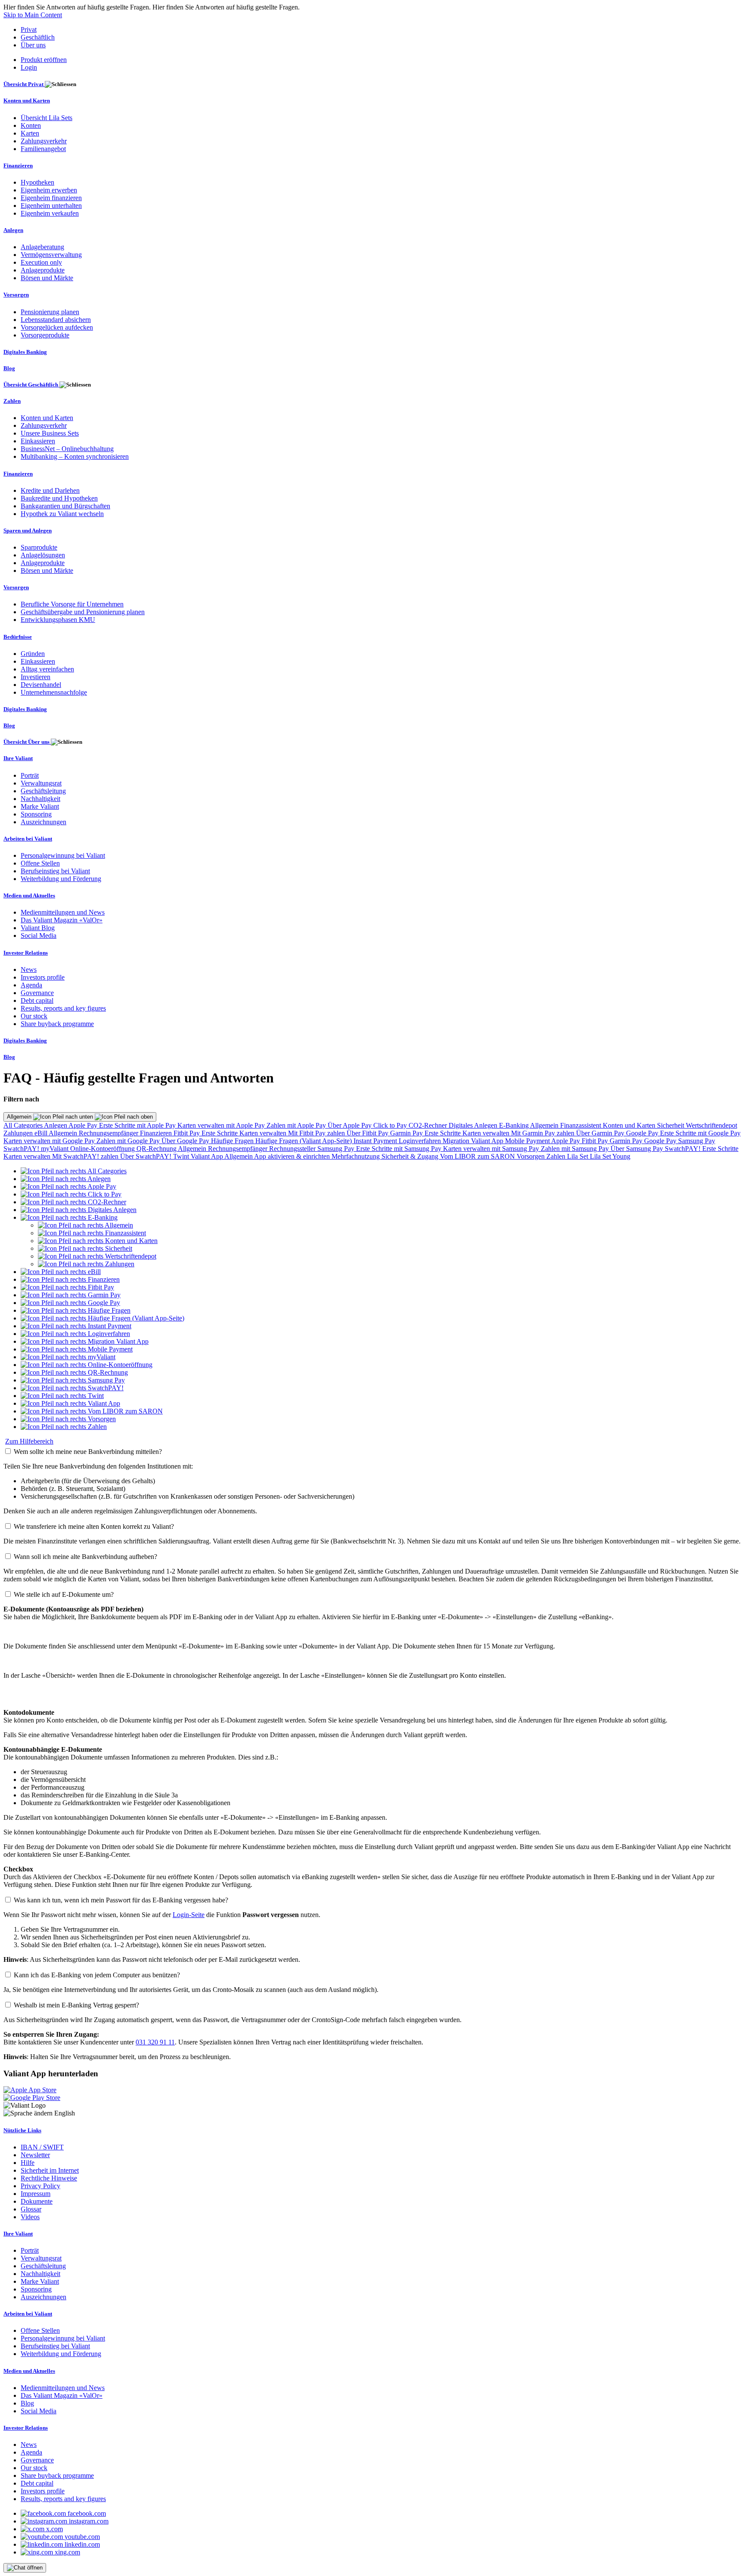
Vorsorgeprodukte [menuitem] (45, 335)
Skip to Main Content (33, 15)
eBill (42, 1133)
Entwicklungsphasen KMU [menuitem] (58, 620)
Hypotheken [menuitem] (37, 182)
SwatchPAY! (22, 1149)
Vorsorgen (532, 1156)
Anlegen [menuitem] (13, 230)
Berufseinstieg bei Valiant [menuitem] (55, 871)
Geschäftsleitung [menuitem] (43, 791)
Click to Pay (391, 1125)
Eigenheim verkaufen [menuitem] (50, 213)
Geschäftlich (38, 37)
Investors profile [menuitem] (43, 977)
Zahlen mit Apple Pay (297, 1125)
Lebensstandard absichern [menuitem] (56, 320)
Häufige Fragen (233, 1141)
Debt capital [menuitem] (37, 1000)
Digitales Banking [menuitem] (25, 352)
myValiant (56, 1149)
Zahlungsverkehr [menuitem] (44, 141)
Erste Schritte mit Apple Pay (138, 1125)
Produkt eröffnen (44, 60)
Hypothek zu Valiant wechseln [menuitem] (62, 514)
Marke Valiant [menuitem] (40, 806)
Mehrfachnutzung (356, 1156)
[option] (74, 1171)
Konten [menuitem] (31, 125)
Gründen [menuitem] (33, 654)
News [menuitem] (29, 969)
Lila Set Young (610, 1156)
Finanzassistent (581, 1125)
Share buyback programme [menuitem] (57, 1024)
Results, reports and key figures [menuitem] (63, 1008)
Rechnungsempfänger (109, 1133)
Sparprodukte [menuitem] (39, 547)
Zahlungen (19, 1133)
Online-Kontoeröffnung (103, 1149)
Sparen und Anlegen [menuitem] (28, 530)
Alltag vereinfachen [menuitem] (47, 669)
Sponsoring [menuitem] (36, 814)
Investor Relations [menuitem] (26, 953)
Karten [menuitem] (30, 133)
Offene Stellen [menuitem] (40, 863)
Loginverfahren (421, 1141)
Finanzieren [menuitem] (18, 165)
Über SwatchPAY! (147, 1156)
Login (29, 67)
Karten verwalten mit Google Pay (50, 1141)
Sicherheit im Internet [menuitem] (50, 2170)
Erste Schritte (220, 1133)
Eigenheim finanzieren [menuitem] (51, 198)
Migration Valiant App (474, 1141)
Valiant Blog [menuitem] (38, 928)
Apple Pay (84, 1125)
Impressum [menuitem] (36, 2194)
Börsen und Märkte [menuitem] (47, 278)
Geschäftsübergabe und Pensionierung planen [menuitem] (83, 612)
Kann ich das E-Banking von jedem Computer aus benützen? (97, 1975)
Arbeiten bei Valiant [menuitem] (28, 839)
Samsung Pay (697, 1141)
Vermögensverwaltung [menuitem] (51, 255)
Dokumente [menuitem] (37, 2201)
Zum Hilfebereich (29, 1441)
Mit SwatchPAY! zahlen (86, 1156)
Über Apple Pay (350, 1125)
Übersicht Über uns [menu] (27, 742)
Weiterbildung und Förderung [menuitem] (61, 879)
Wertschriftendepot (711, 1125)
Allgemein (20, 1117)
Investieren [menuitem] (36, 677)
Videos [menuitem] (30, 2217)
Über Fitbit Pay (368, 1133)
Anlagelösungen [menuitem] (43, 555)
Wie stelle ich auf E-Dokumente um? (64, 1594)
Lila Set (578, 1156)
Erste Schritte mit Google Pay (700, 1133)
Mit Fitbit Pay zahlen (317, 1133)
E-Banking (515, 1125)
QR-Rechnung (157, 1149)
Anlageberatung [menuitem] (42, 247)
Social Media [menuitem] (39, 935)
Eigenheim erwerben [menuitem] (49, 190)
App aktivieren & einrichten (293, 1156)
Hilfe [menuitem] (28, 2163)
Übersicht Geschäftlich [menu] (31, 385)
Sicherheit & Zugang (411, 1156)
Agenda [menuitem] (31, 985)
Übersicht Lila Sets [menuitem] (46, 118)
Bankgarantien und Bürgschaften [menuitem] (65, 506)
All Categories (24, 1125)
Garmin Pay (407, 1133)
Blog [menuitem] (9, 368)
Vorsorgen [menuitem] (16, 295)
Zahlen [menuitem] (12, 401)
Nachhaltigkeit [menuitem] (40, 799)
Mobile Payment (528, 1141)
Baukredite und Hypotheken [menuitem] (59, 498)
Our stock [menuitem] (34, 1016)
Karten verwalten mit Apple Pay (222, 1125)
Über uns (33, 45)
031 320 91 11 (155, 2042)
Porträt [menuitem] (30, 775)
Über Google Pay (186, 1141)
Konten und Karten (630, 1125)
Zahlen (557, 1156)
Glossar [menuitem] (31, 2209)
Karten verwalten (264, 1133)
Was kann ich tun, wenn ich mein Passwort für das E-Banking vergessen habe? (121, 1900)
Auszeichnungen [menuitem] (43, 822)
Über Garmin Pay (601, 1133)
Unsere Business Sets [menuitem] (50, 433)
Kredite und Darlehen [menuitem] (50, 490)
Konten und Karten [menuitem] (27, 101)
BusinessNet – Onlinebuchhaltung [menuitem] (67, 449)
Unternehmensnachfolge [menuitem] (54, 692)
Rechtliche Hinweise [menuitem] (49, 2178)
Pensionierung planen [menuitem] (50, 312)
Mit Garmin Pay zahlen (544, 1133)
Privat (29, 29)
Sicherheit (671, 1125)
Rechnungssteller (293, 1149)
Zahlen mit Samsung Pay (576, 1149)
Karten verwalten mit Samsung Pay (492, 1149)
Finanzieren (157, 1133)
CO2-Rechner (429, 1125)
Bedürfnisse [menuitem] (18, 637)
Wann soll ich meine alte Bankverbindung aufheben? (85, 1557)
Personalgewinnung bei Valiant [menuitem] (63, 855)
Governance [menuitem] (37, 993)
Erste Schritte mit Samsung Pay (400, 1149)
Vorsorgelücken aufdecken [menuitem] (57, 327)
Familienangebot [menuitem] (43, 149)
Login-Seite (189, 1915)
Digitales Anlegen (474, 1125)
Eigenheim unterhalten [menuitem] (51, 206)
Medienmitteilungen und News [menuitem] (63, 912)
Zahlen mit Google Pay (129, 1141)
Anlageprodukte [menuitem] (43, 270)
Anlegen (56, 1125)
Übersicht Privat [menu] (24, 84)
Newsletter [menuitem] (35, 2155)
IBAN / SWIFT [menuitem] (42, 2147)
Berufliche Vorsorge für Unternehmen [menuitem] (72, 604)
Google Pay (643, 1133)
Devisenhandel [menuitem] (41, 685)
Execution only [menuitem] (41, 262)
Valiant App (208, 1156)
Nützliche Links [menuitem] (22, 2130)
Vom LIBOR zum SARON (478, 1156)
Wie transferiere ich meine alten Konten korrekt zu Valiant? (94, 1526)
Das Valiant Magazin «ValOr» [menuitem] (62, 920)
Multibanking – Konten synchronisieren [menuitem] (75, 456)
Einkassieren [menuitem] (38, 441)
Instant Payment (376, 1141)
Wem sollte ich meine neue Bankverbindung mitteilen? (88, 1452)
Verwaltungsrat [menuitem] (41, 783)
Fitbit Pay (188, 1133)
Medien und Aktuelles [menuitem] (29, 895)
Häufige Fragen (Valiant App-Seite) (304, 1141)
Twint (182, 1156)
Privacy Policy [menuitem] (40, 2186)
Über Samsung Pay (638, 1149)
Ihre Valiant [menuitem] (18, 758)
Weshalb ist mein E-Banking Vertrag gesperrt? (76, 2005)
